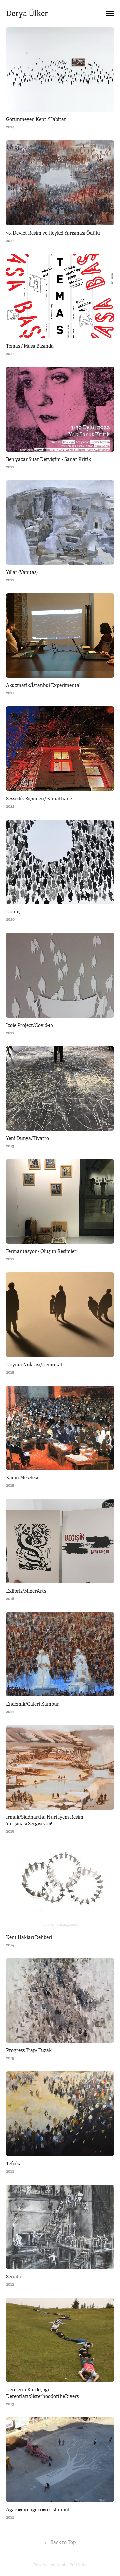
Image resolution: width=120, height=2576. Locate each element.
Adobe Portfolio (71, 2565)
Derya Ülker (27, 14)
